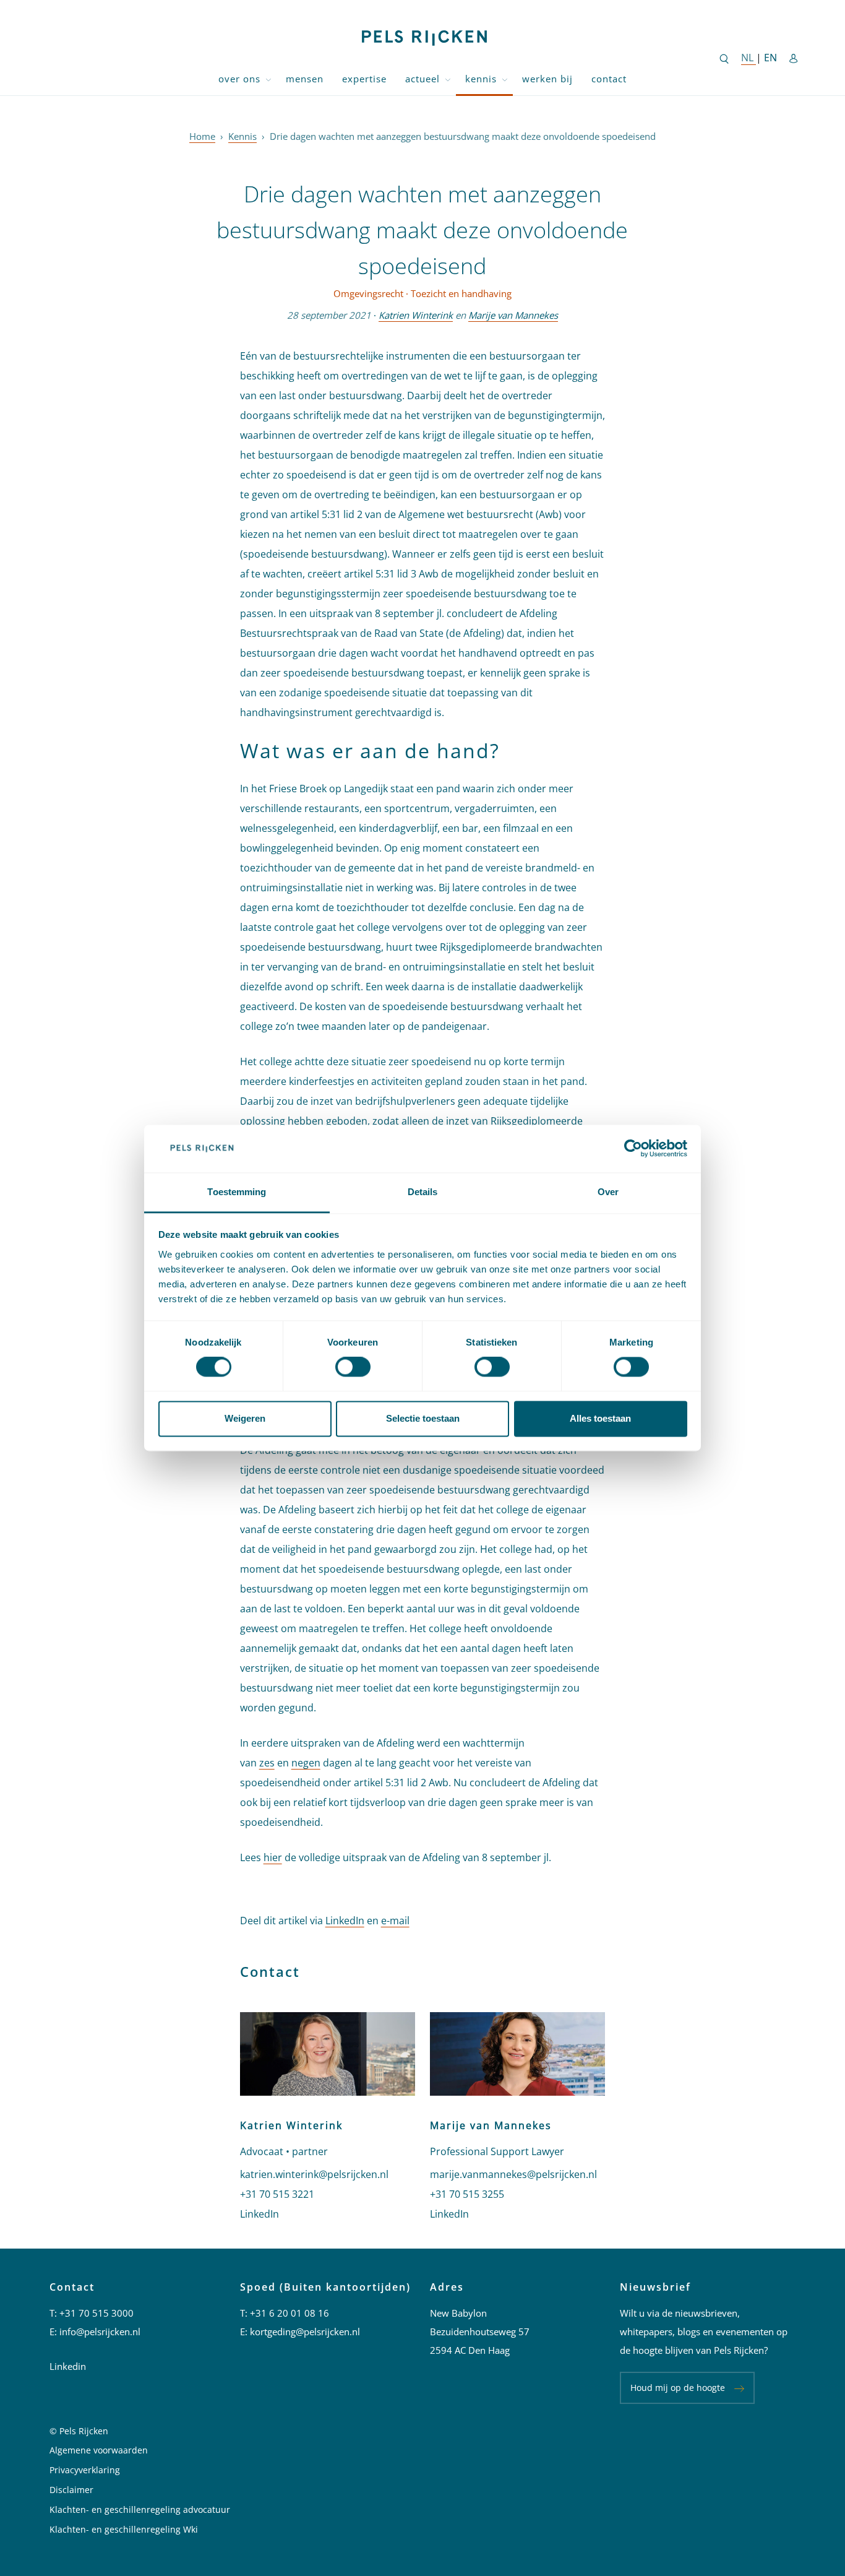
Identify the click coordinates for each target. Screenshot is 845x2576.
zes (267, 1763)
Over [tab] (608, 1192)
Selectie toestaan (423, 1418)
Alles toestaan (600, 1418)
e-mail (395, 1921)
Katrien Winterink (416, 315)
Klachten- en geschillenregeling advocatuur (140, 2509)
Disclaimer (71, 2490)
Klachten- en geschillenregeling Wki (124, 2529)
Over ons (239, 79)
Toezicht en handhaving (461, 293)
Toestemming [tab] (237, 1192)
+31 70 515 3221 (277, 2194)
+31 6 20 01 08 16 (290, 2313)
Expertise (364, 79)
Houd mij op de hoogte (678, 2388)
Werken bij (547, 79)
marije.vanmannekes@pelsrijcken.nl (513, 2174)
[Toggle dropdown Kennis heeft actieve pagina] (505, 79)
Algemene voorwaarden (99, 2450)
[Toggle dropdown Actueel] (448, 79)
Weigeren (245, 1418)
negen (306, 1763)
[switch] (353, 1367)
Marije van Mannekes (513, 315)
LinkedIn (345, 1921)
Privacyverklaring (85, 2470)
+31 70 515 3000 (97, 2313)
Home (202, 136)
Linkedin (68, 2366)
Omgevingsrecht (368, 293)
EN (770, 58)
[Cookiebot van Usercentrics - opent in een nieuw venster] (633, 1149)
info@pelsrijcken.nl (100, 2332)
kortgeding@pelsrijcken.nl (305, 2332)
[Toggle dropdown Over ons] (268, 79)
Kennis (481, 79)
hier (273, 1857)
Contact (609, 79)
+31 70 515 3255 (467, 2194)
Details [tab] (423, 1192)
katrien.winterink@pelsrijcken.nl (314, 2174)
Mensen (305, 79)
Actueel (422, 79)
